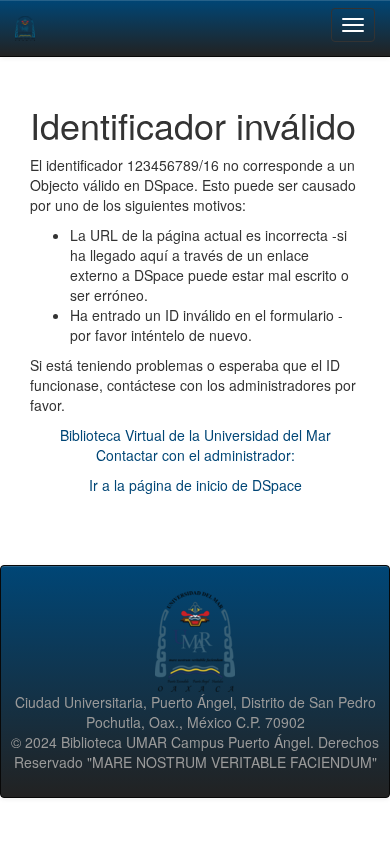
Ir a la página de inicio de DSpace (195, 485)
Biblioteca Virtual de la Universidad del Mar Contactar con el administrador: (195, 445)
